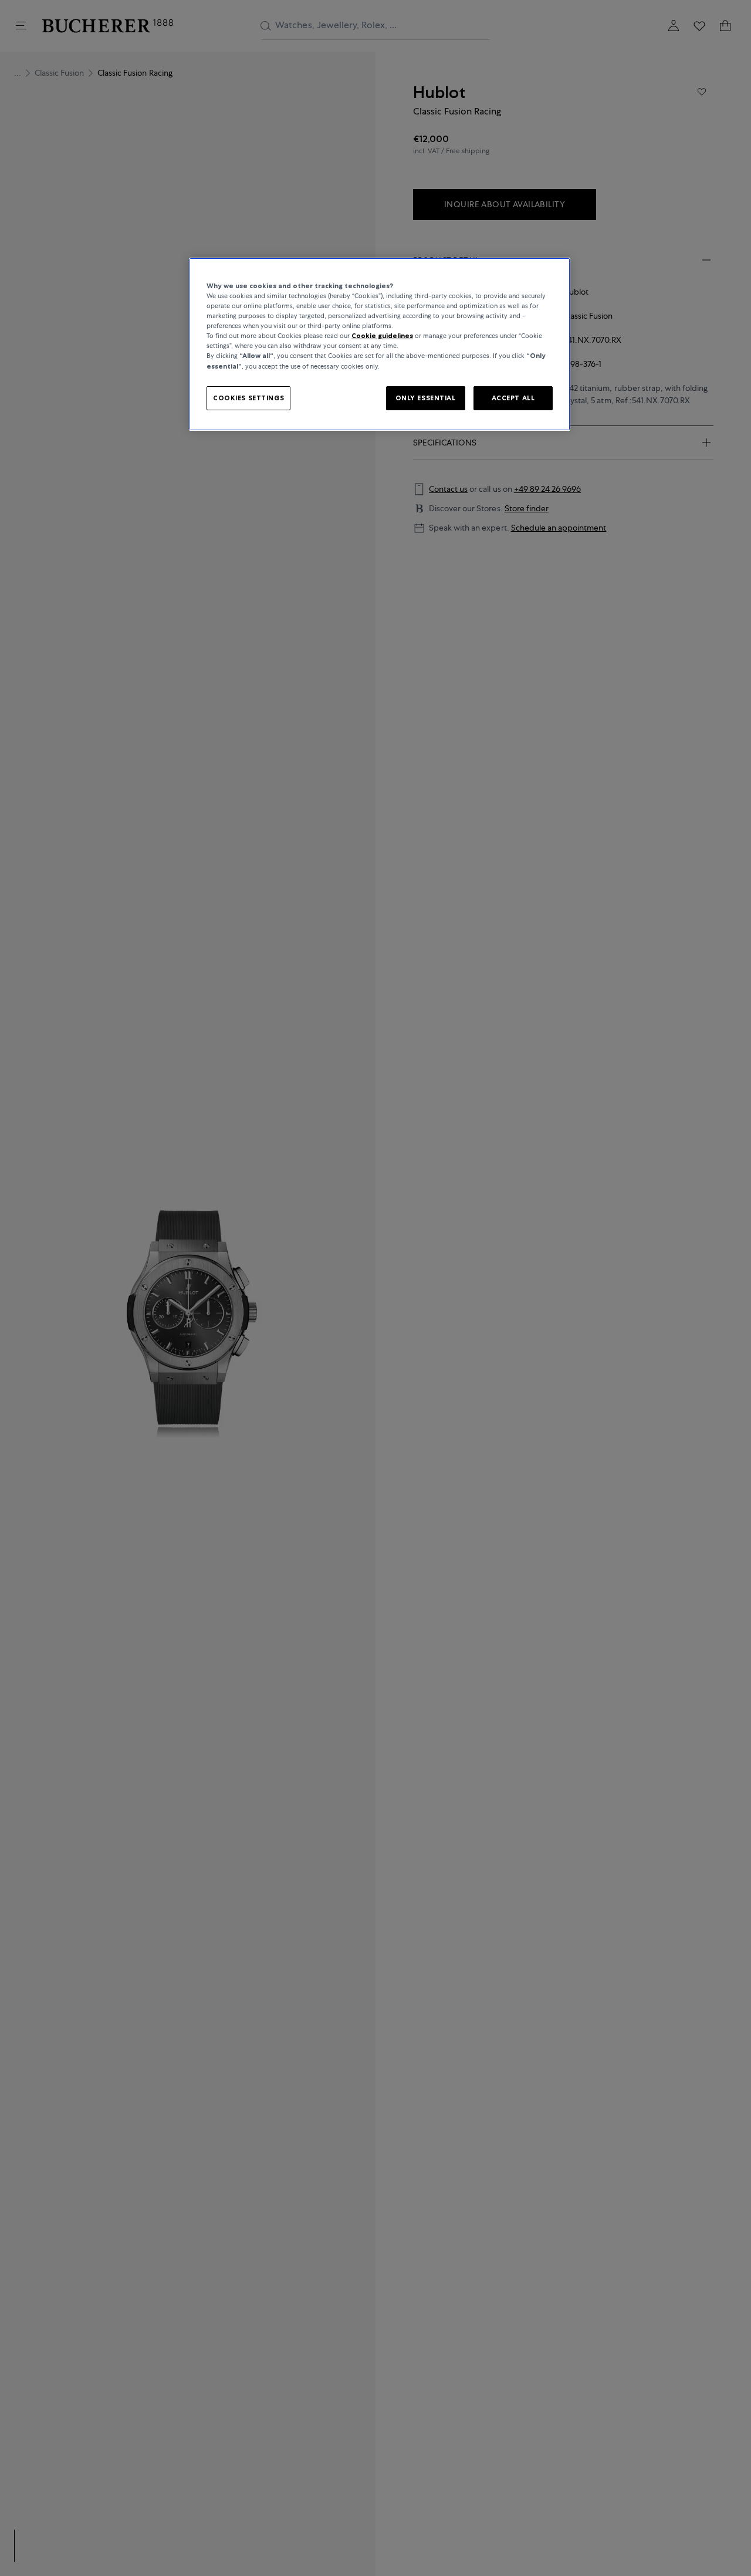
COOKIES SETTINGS (248, 397)
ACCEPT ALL (513, 397)
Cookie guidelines (382, 336)
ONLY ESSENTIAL (426, 397)
